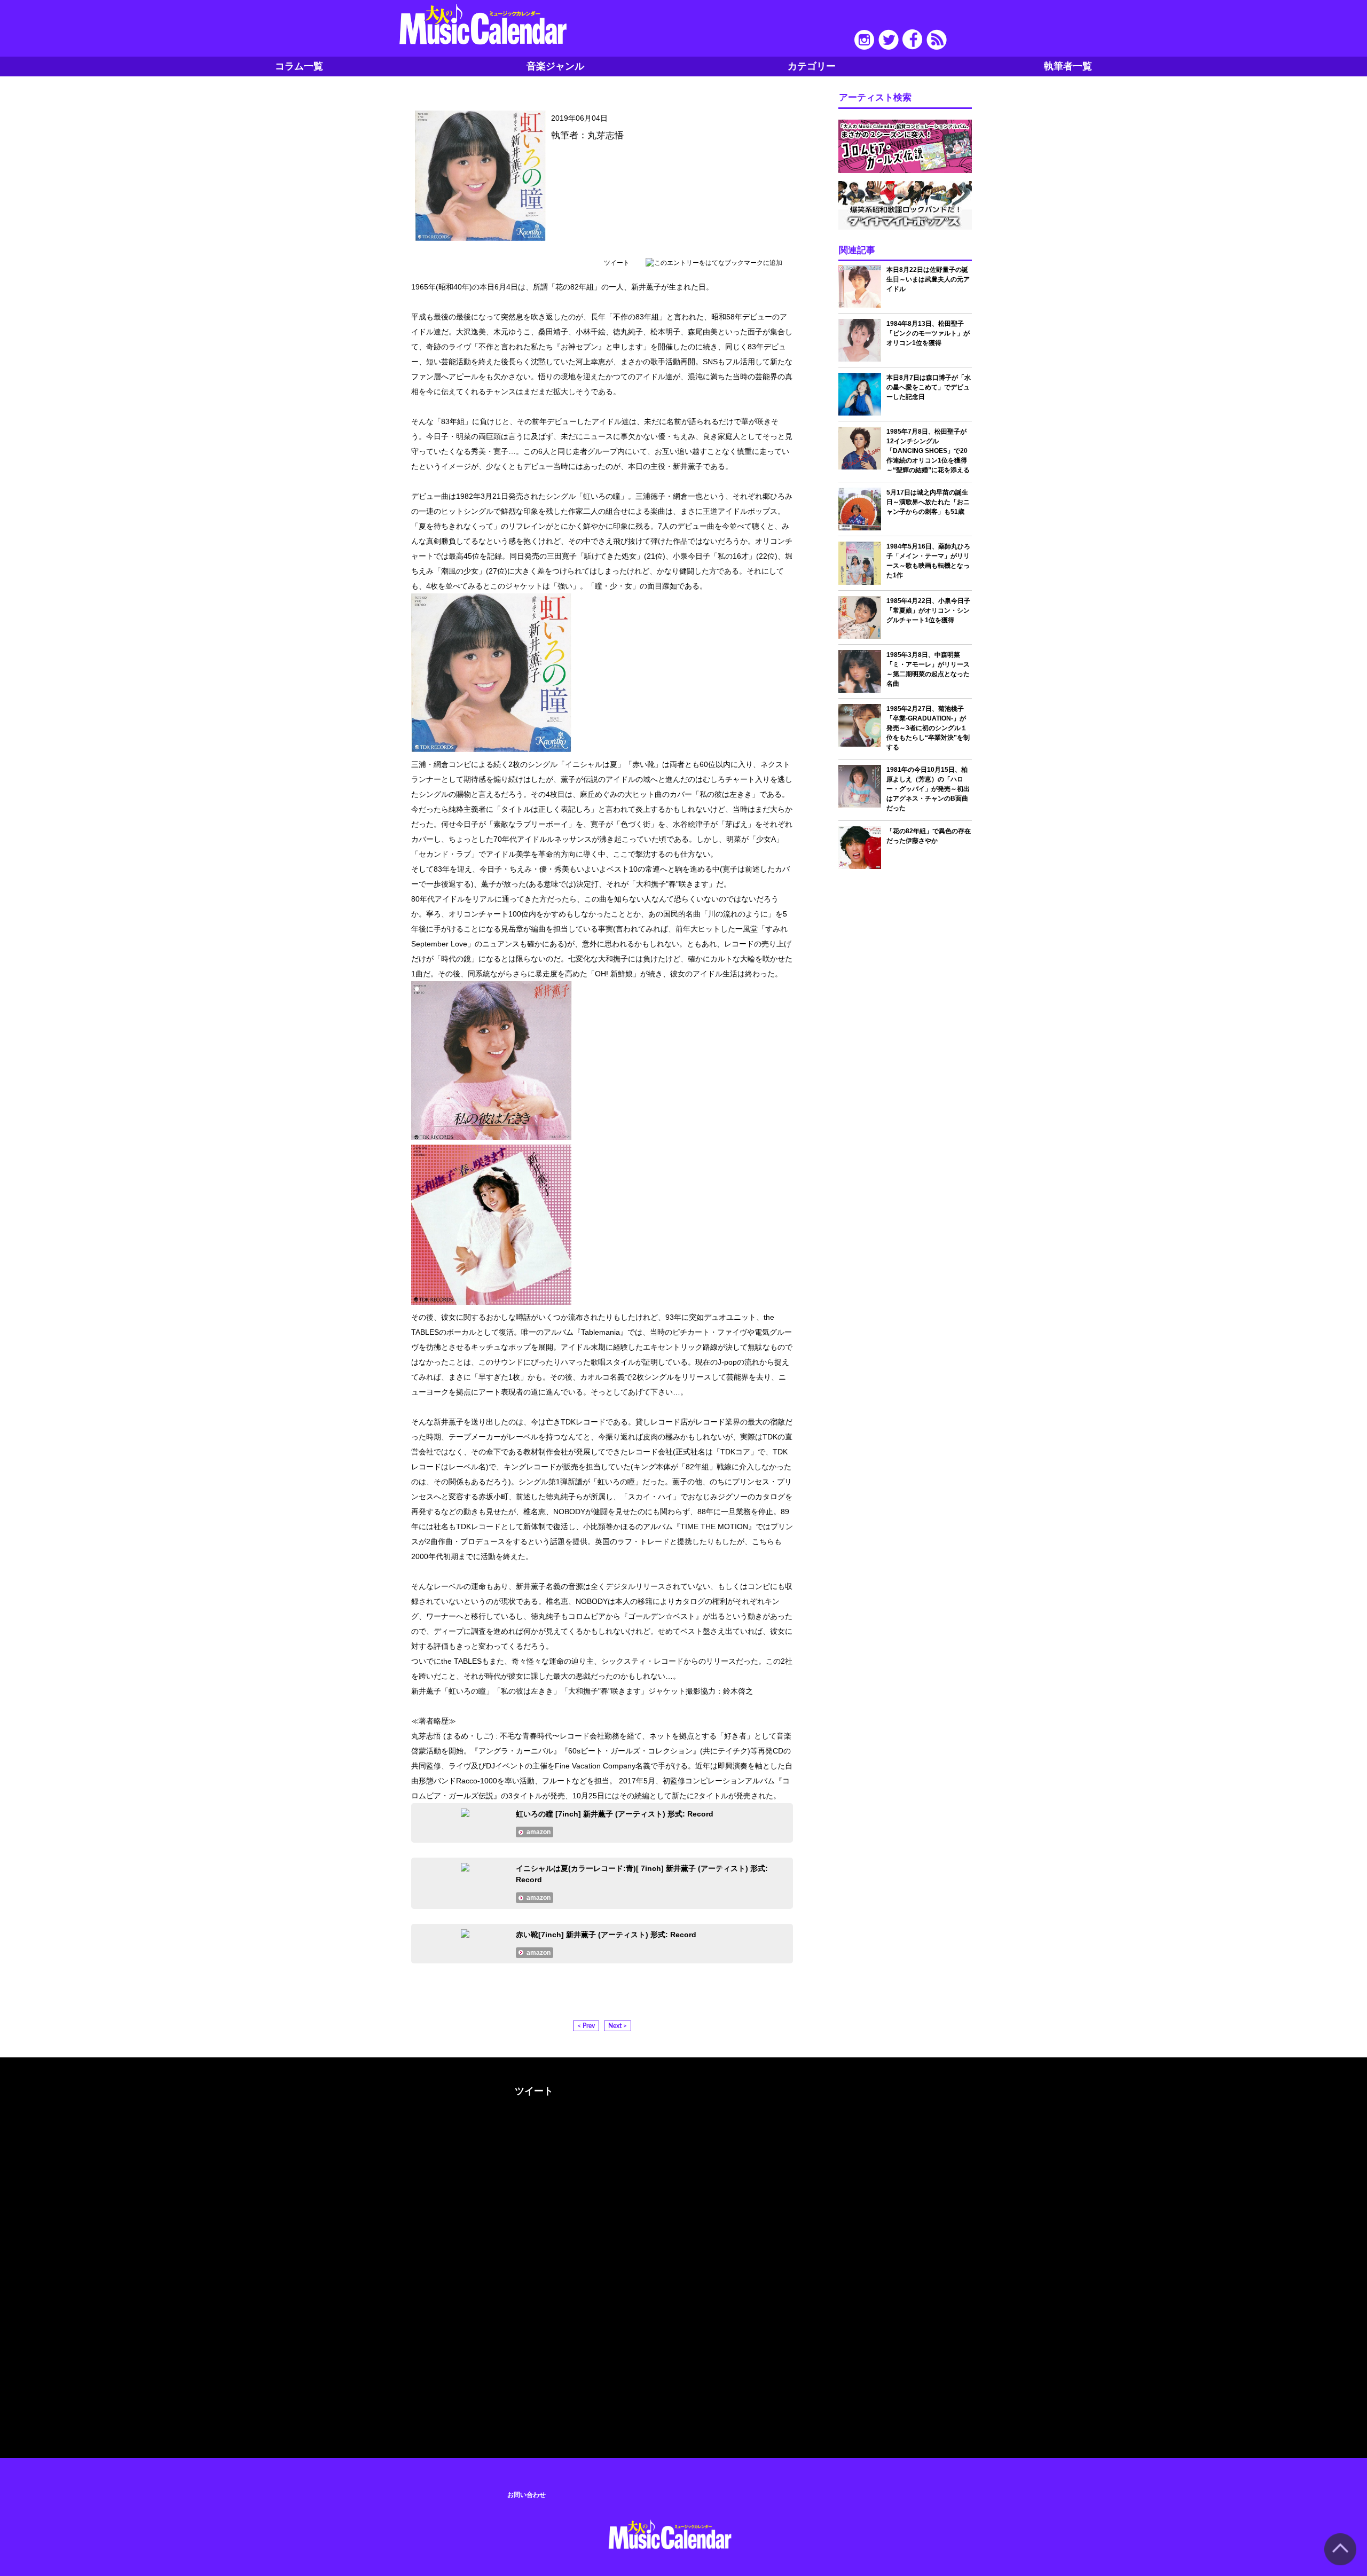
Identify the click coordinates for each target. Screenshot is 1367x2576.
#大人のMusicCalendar (372, 2089)
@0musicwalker (533, 2131)
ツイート (617, 263)
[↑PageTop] (1340, 2563)
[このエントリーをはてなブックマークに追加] (714, 263)
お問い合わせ (527, 2495)
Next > (618, 2026)
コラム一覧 (299, 66)
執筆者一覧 (1068, 66)
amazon (539, 1832)
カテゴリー (812, 66)
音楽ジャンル (555, 66)
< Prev (586, 2026)
